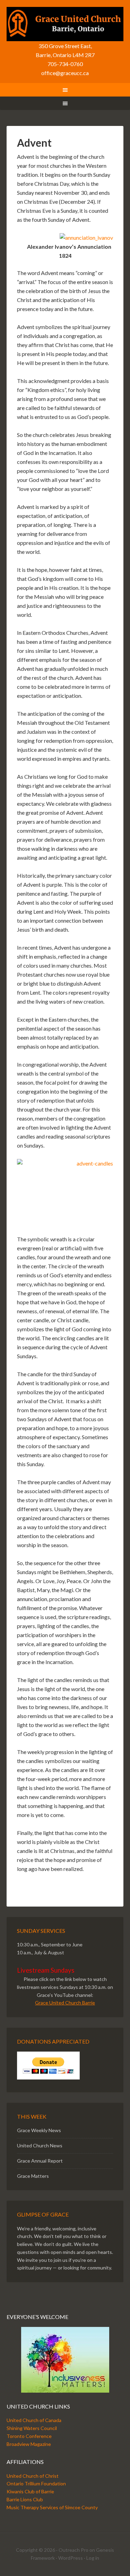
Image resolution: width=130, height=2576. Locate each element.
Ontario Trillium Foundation (36, 2483)
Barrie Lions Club (25, 2499)
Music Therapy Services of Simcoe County (52, 2507)
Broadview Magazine (29, 2444)
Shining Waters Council (32, 2428)
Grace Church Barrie (65, 24)
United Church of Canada (34, 2420)
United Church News (40, 2145)
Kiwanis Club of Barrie (30, 2491)
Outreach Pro (73, 2550)
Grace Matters (33, 2176)
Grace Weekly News (39, 2130)
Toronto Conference (29, 2436)
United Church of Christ (33, 2476)
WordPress (71, 2558)
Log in (93, 2558)
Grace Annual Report (40, 2161)
